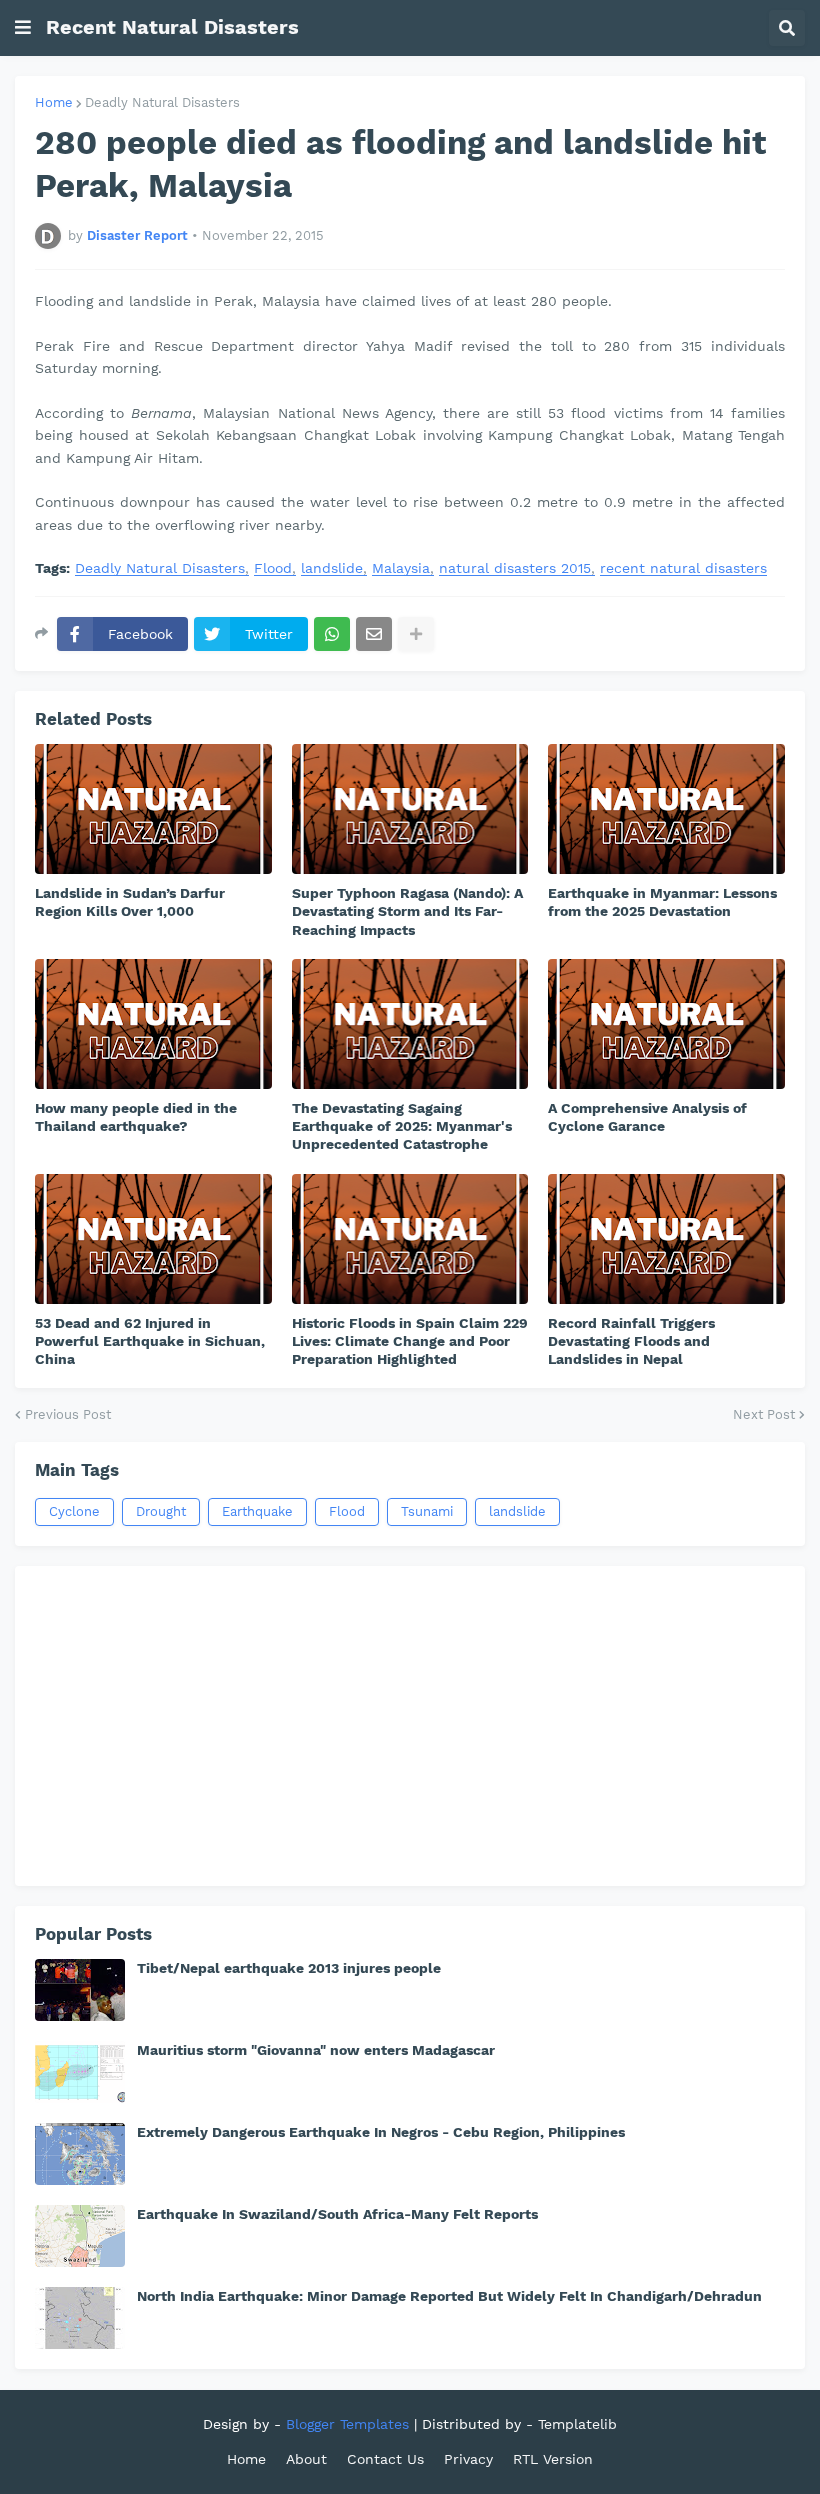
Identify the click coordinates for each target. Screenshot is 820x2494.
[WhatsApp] (332, 634)
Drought (161, 1511)
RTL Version (553, 2459)
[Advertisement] (410, 1726)
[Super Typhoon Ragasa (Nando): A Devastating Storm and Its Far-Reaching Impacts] (410, 809)
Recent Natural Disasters (172, 27)
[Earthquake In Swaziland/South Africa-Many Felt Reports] (80, 2236)
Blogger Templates (347, 2424)
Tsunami (427, 1511)
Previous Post (68, 1414)
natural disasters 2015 (515, 568)
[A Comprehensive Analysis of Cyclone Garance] (666, 1024)
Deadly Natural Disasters (162, 102)
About (306, 2459)
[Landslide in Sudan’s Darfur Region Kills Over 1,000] (153, 809)
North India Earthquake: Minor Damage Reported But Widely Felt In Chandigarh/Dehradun (449, 2296)
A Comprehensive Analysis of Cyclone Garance (647, 1117)
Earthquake (257, 1511)
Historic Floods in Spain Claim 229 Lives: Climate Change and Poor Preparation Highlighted (410, 1341)
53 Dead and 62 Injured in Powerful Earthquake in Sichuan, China (150, 1341)
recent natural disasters (683, 568)
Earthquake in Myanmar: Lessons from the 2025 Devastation (662, 902)
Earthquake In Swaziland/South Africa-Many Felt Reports (337, 2214)
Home (54, 102)
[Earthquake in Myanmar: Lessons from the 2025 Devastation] (666, 809)
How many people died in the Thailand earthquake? (136, 1117)
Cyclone (74, 1511)
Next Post (764, 1414)
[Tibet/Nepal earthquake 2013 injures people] (80, 1990)
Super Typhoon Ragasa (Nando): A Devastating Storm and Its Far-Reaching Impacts (407, 911)
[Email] (374, 634)
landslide (332, 568)
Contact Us (385, 2459)
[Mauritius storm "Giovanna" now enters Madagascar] (80, 2072)
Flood (273, 568)
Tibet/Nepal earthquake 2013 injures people (289, 1968)
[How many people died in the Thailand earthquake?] (153, 1024)
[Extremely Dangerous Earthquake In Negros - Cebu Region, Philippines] (80, 2154)
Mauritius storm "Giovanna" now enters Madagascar (316, 2050)
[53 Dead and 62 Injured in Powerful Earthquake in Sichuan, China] (153, 1239)
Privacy (468, 2459)
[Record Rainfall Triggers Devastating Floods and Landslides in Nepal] (666, 1239)
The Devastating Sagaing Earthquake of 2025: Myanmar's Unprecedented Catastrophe (402, 1126)
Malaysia (401, 568)
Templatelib (577, 2424)
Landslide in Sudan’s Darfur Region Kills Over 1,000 (130, 902)
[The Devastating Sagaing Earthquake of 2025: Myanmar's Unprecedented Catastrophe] (410, 1024)
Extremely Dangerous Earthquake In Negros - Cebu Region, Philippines (381, 2132)
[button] (23, 28)
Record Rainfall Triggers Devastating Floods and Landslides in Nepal (631, 1341)
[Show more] (416, 634)
